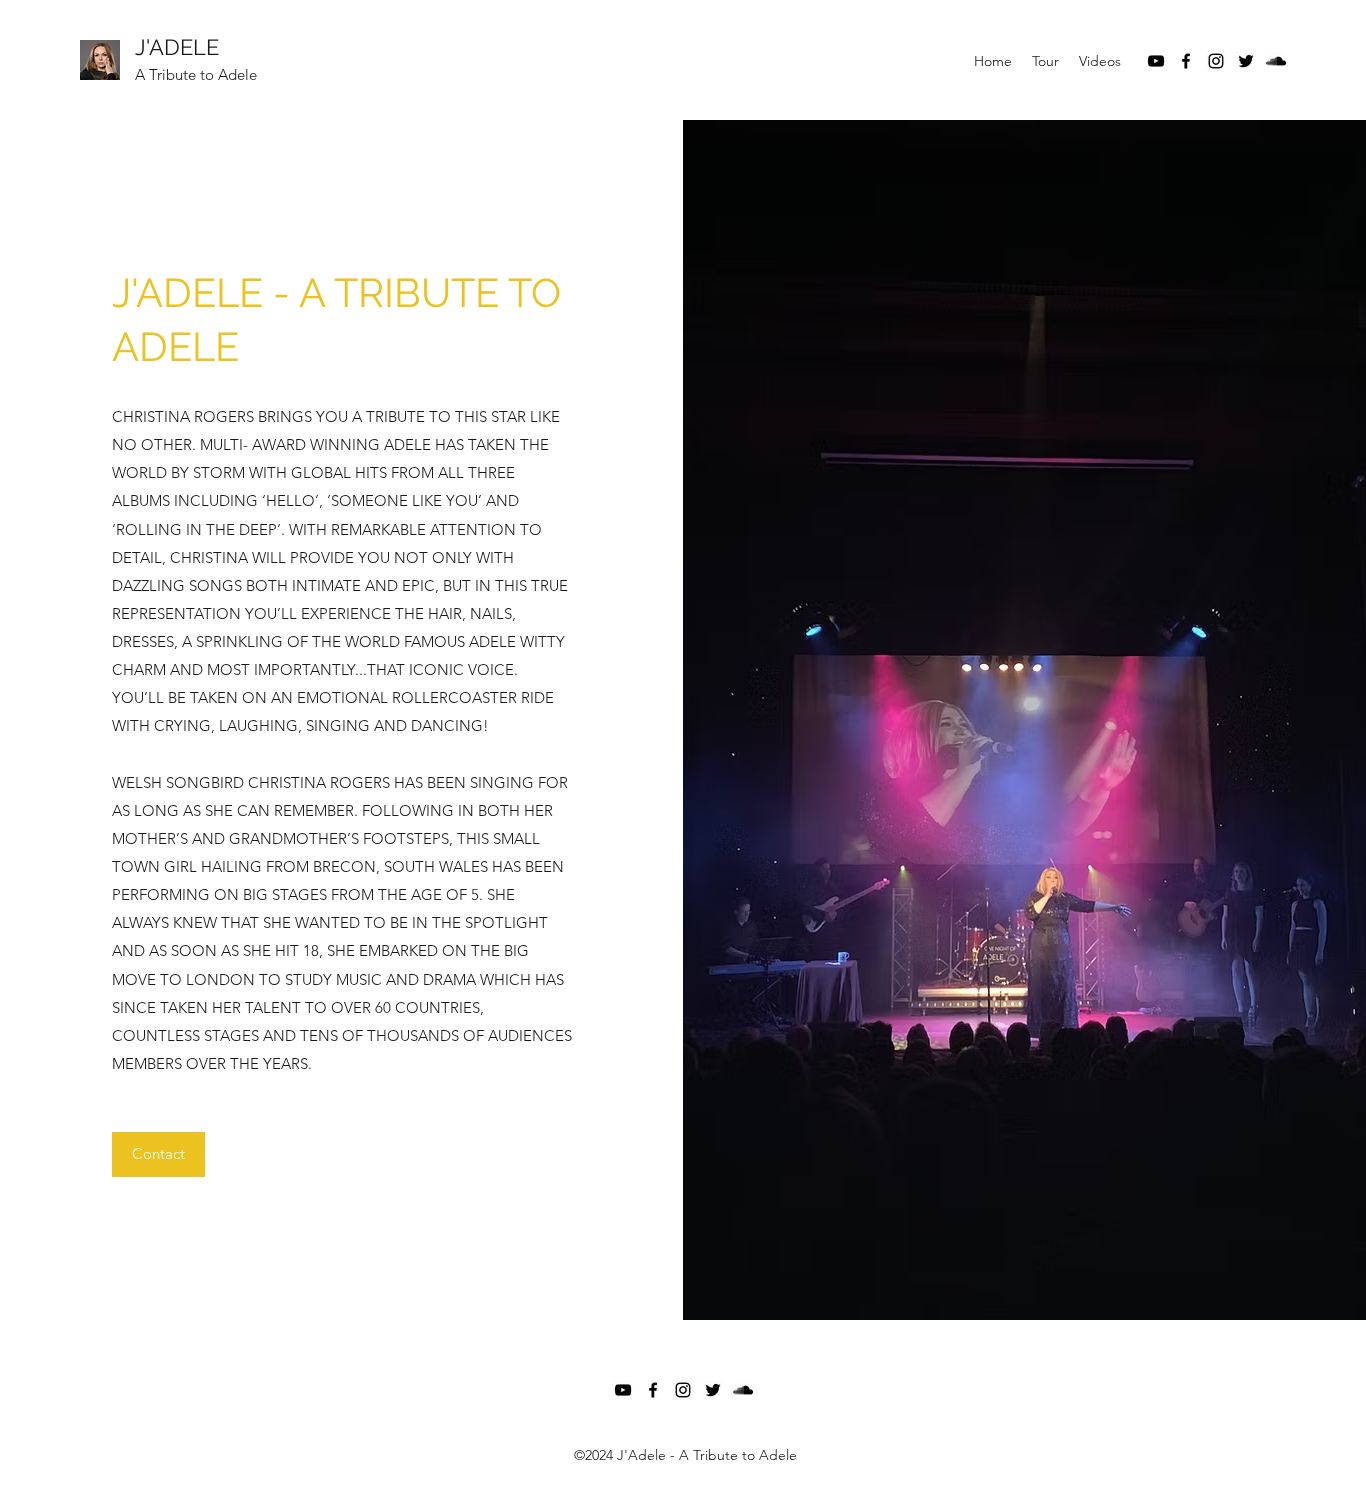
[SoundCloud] (1276, 61)
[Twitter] (1246, 61)
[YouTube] (1156, 61)
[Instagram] (1216, 61)
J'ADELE (177, 47)
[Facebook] (1186, 61)
